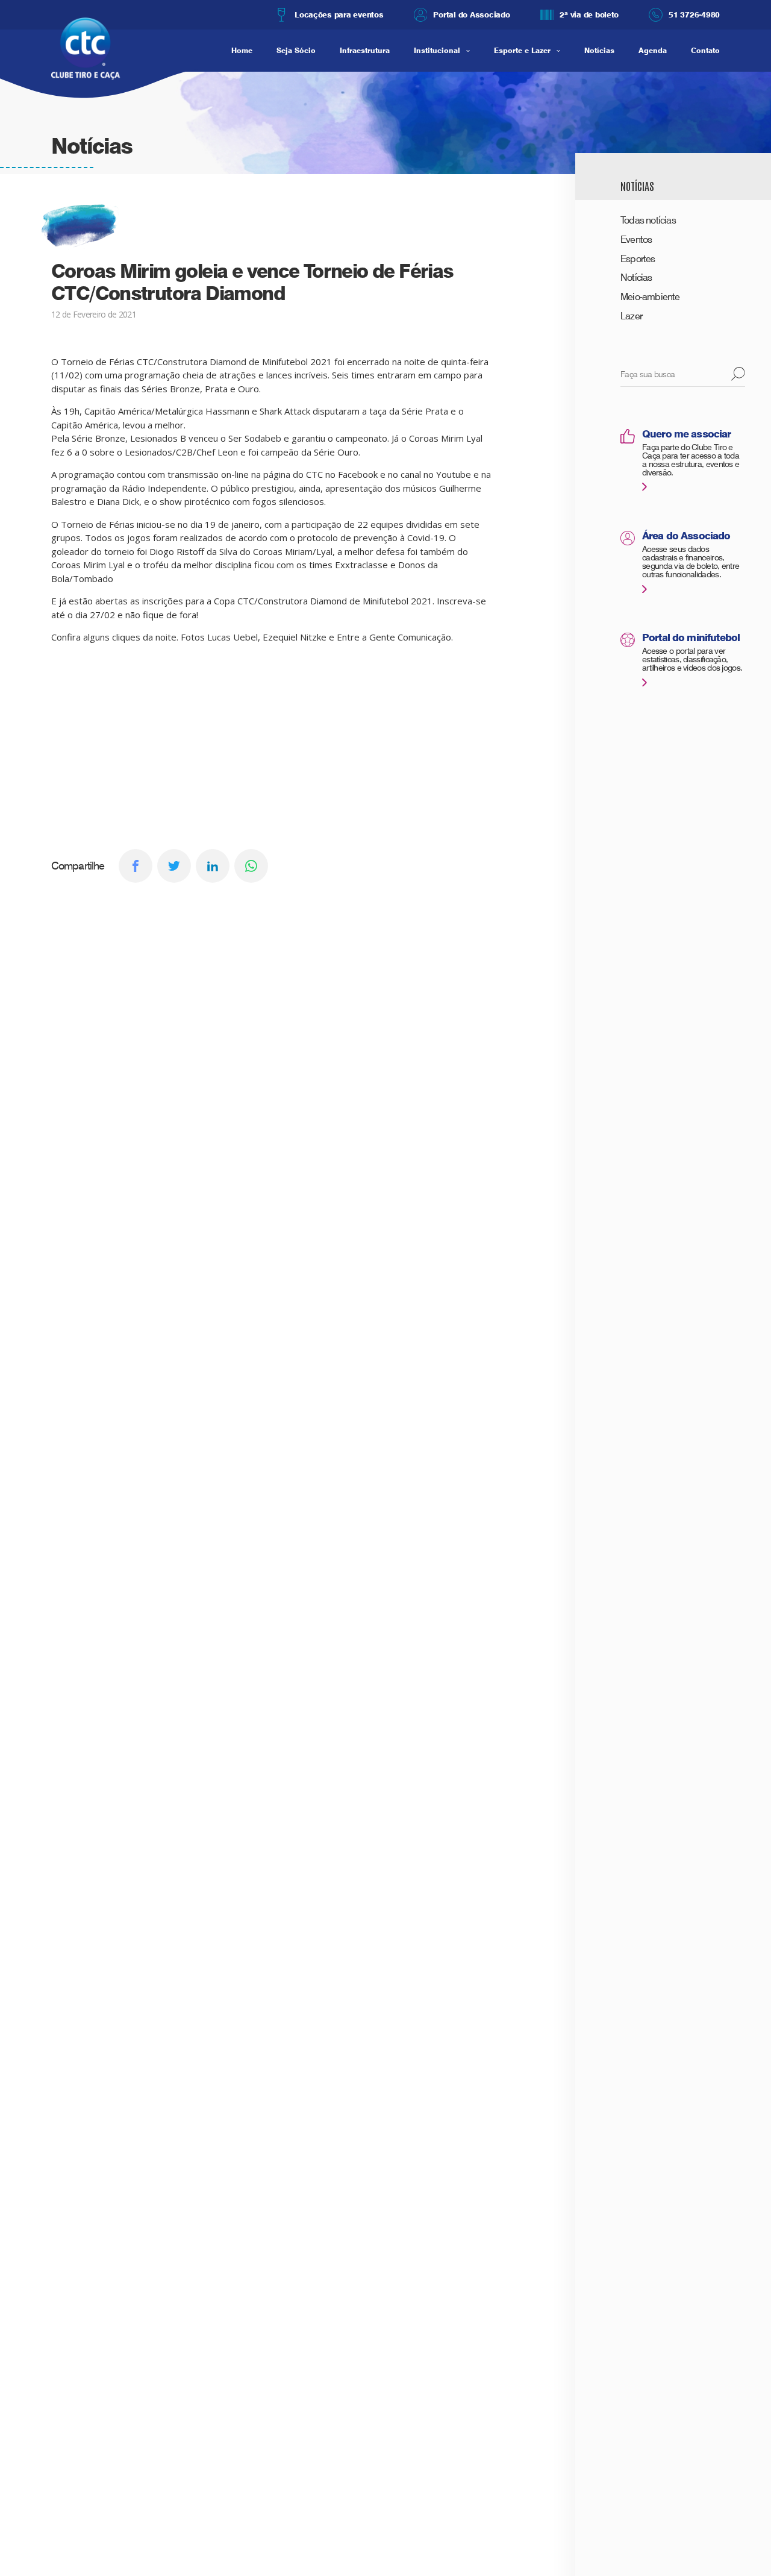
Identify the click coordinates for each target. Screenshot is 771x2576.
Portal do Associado (471, 14)
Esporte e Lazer (522, 50)
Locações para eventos (339, 14)
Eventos (636, 240)
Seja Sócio (296, 50)
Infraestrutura (365, 50)
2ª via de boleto (589, 14)
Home (242, 50)
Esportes (638, 259)
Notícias (599, 50)
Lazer (631, 316)
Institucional (437, 50)
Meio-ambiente (650, 297)
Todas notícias (648, 220)
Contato (705, 50)
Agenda (653, 50)
